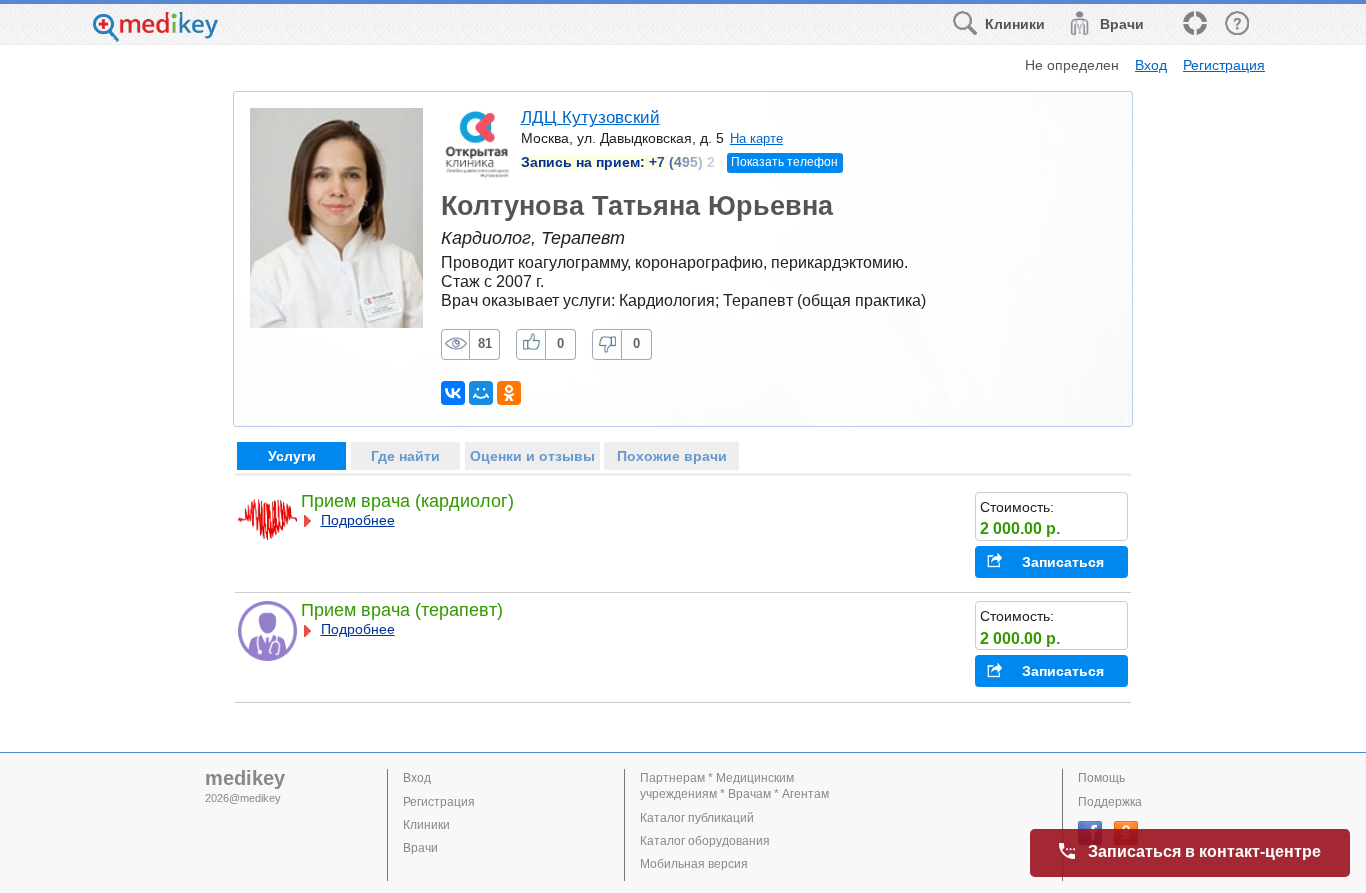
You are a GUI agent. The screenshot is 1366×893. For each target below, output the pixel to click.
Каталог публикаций (697, 818)
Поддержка (1110, 802)
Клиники (426, 825)
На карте (756, 138)
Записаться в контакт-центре (1204, 851)
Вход (1151, 65)
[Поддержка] (1194, 24)
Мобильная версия (694, 864)
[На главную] (155, 36)
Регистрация (1224, 65)
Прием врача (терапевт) (402, 610)
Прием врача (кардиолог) (407, 501)
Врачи (420, 848)
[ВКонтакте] (453, 393)
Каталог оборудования (705, 841)
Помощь (1101, 778)
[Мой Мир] (481, 393)
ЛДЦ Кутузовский (590, 117)
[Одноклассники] (509, 393)
